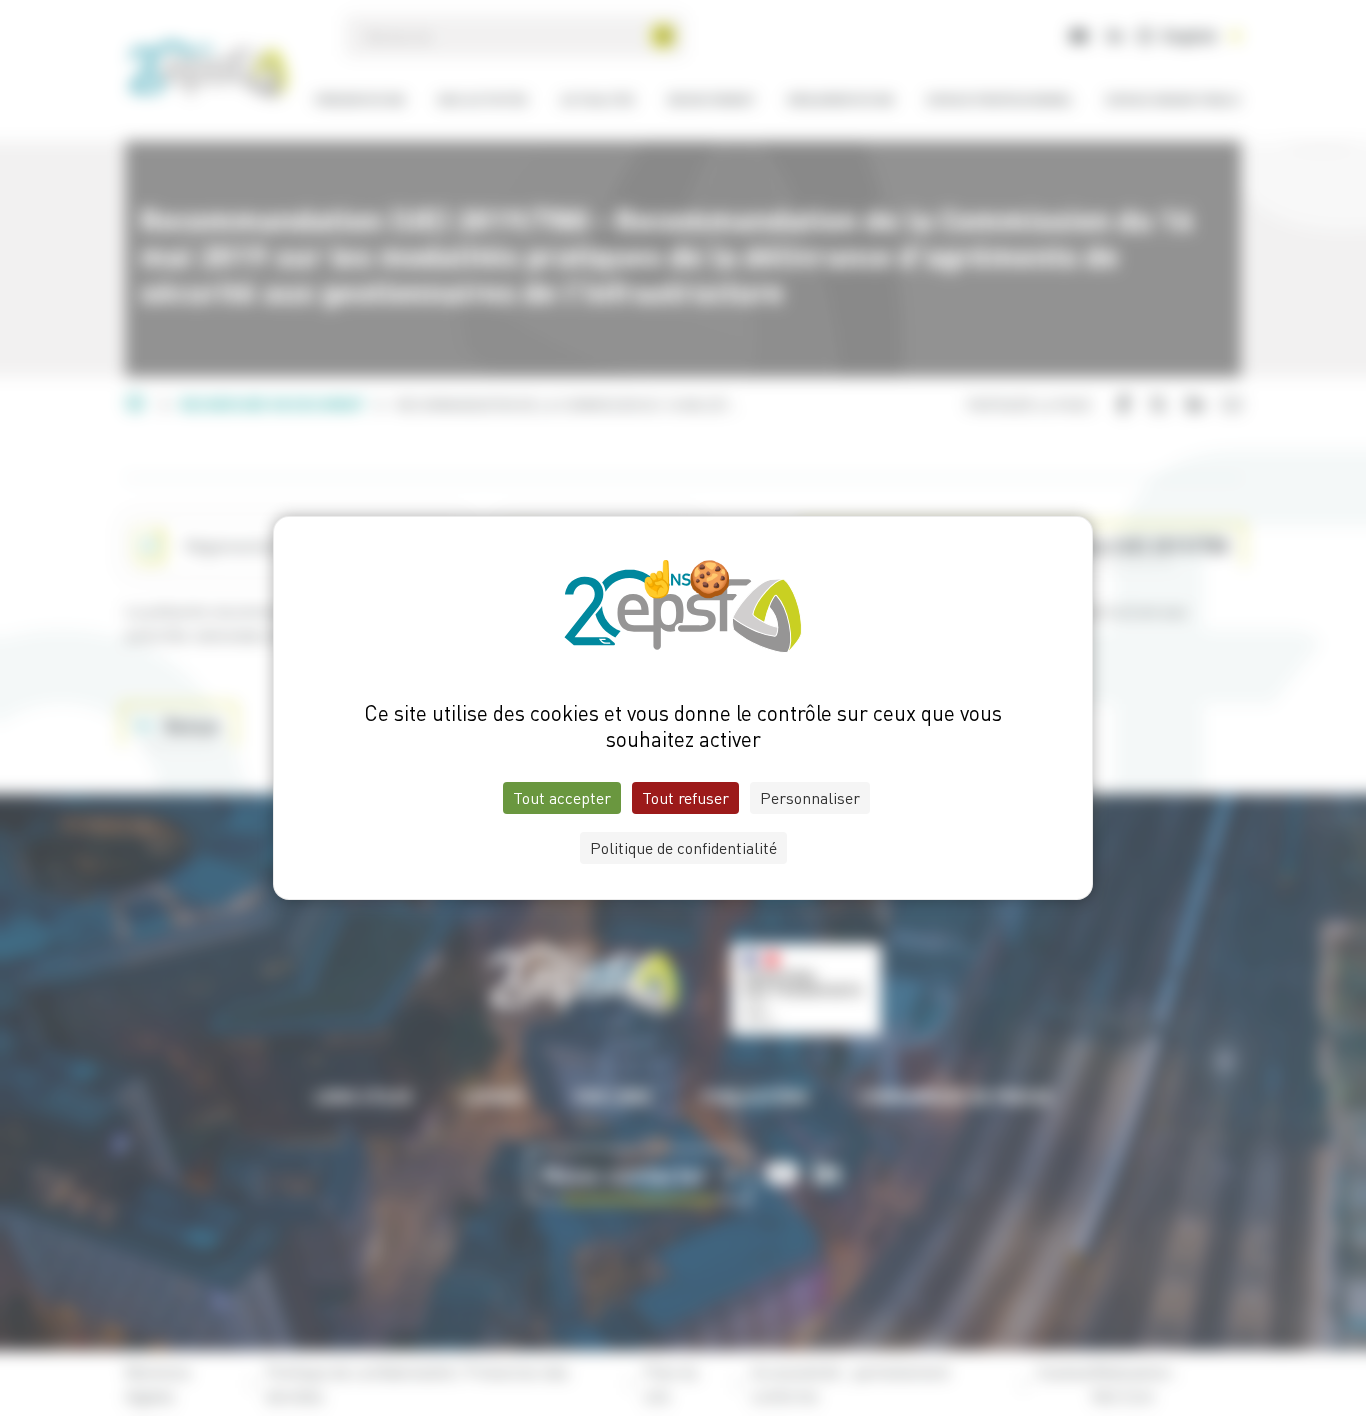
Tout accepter (562, 798)
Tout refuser (685, 798)
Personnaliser (810, 798)
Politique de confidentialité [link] (683, 848)
